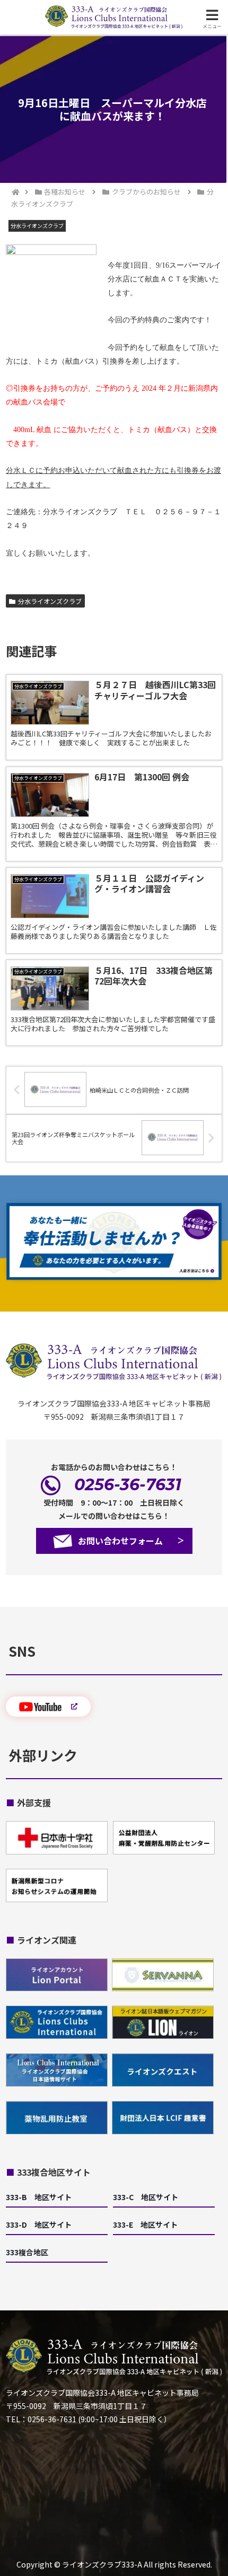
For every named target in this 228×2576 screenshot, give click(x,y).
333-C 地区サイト (146, 2197)
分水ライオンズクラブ (50, 601)
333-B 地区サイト (39, 2197)
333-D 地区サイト (39, 2225)
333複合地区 (27, 2252)
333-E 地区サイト (145, 2225)
